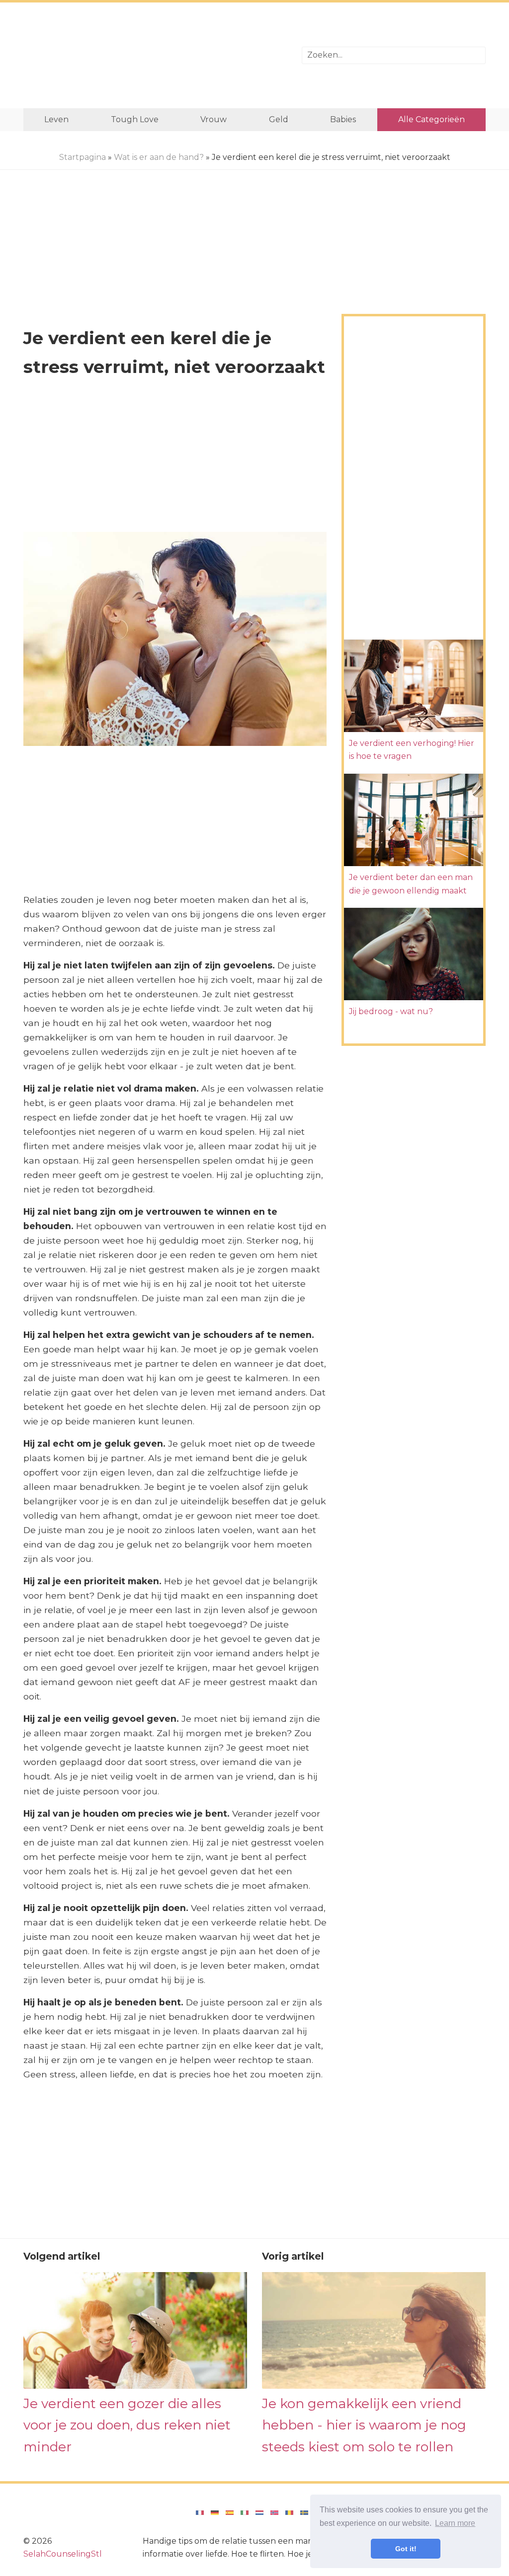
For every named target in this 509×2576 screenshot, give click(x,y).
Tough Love (135, 119)
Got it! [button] (406, 2549)
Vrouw (213, 119)
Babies (343, 119)
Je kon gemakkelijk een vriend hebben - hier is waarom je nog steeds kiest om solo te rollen (364, 2425)
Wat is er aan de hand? (159, 157)
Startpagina (83, 157)
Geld (279, 119)
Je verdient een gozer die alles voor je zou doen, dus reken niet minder (127, 2425)
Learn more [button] (455, 2523)
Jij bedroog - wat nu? (391, 1011)
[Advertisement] (155, 55)
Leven (56, 119)
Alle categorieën (431, 119)
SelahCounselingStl (63, 2554)
